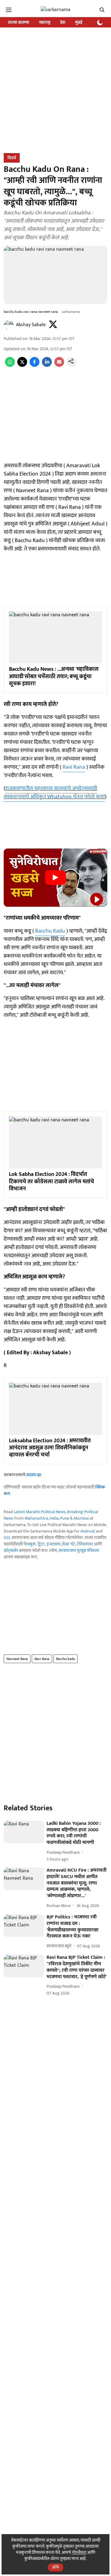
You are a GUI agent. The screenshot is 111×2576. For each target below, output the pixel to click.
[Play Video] (55, 877)
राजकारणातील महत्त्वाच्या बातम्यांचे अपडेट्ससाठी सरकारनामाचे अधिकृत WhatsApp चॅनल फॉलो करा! (54, 793)
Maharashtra (36, 1518)
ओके (55, 2567)
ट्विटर (41, 1544)
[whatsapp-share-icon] (10, 365)
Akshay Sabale (31, 325)
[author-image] (9, 325)
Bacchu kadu (66, 1659)
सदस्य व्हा (34, 1475)
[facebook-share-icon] (35, 365)
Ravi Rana (74, 767)
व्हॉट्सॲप (11, 1551)
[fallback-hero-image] (24, 1832)
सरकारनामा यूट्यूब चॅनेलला (79, 1551)
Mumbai (81, 1518)
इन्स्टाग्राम (53, 1544)
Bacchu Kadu (50, 931)
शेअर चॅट (69, 1544)
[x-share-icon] (22, 365)
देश (63, 22)
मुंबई (79, 22)
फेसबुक (30, 1544)
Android (88, 1531)
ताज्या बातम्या (19, 22)
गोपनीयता (79, 2552)
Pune (65, 1518)
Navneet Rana (17, 1659)
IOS (7, 1538)
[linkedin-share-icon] (47, 365)
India (54, 1518)
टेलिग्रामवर (85, 1544)
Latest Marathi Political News (40, 1512)
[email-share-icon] (59, 365)
